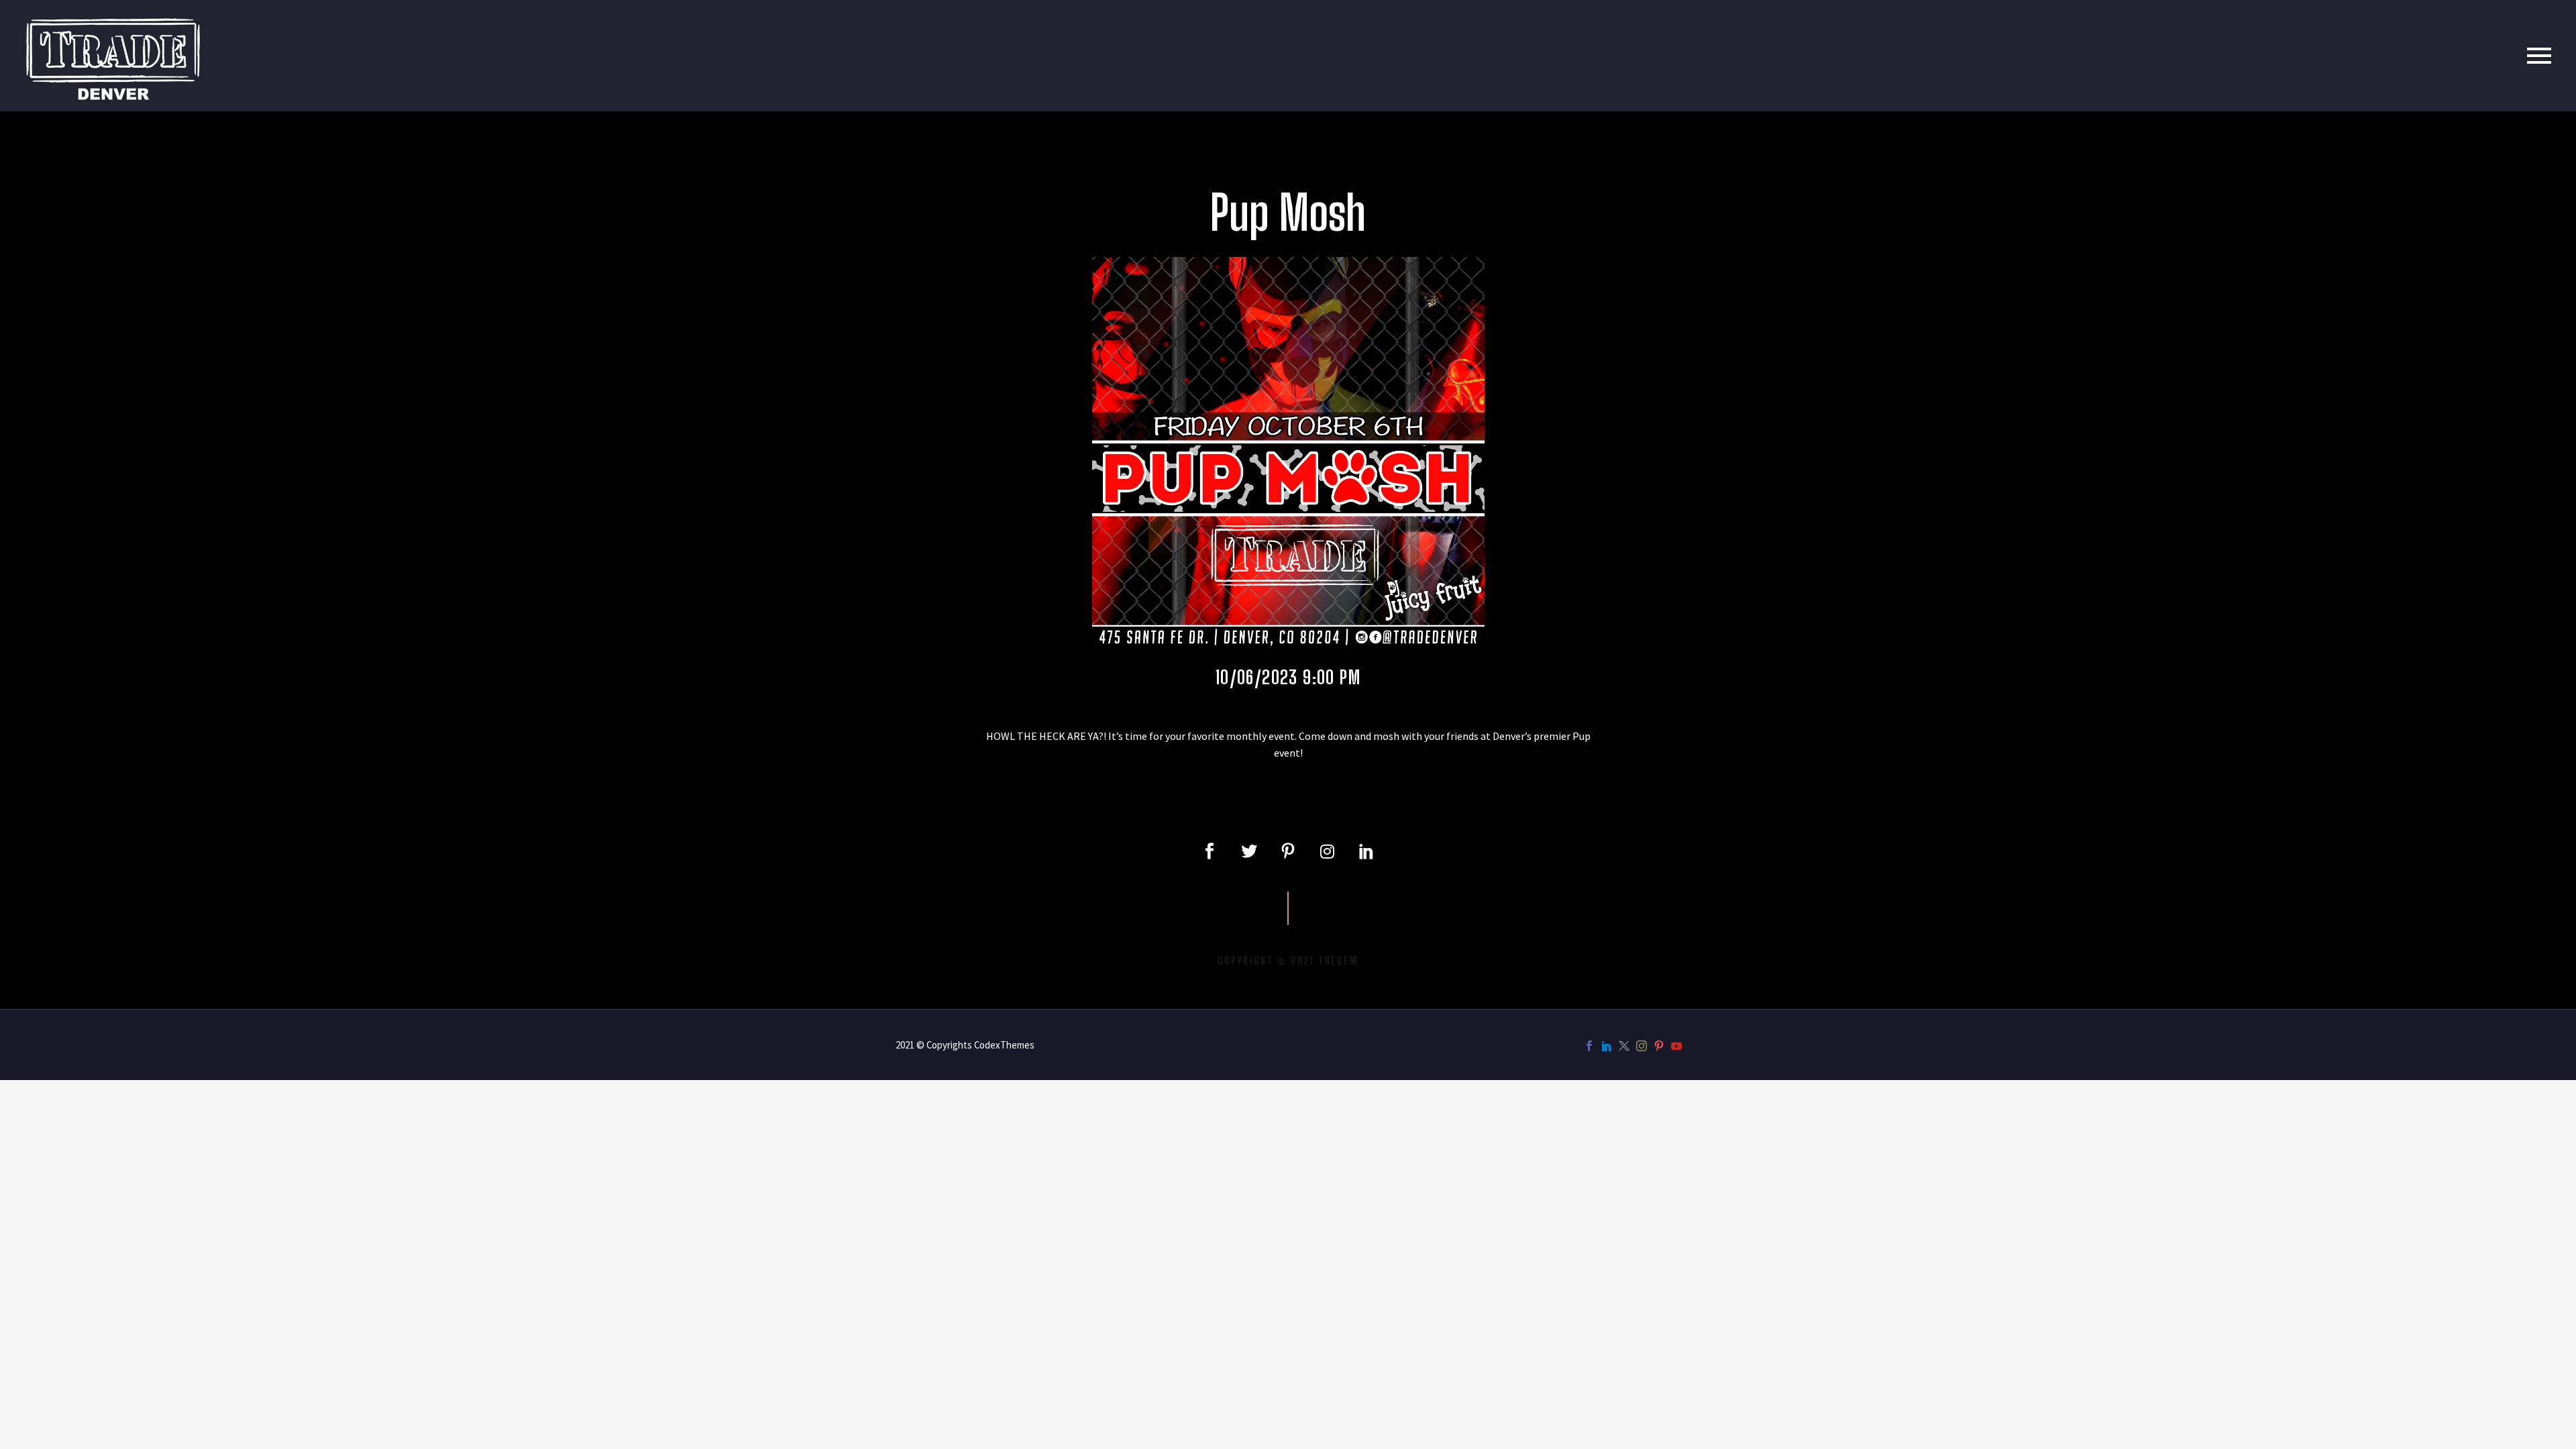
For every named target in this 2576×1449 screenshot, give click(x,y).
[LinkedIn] (1607, 1046)
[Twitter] (1248, 851)
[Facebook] (1589, 1046)
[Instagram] (1327, 851)
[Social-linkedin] (1366, 851)
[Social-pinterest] (1288, 851)
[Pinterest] (1659, 1046)
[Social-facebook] (1210, 851)
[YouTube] (1676, 1046)
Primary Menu (2539, 56)
